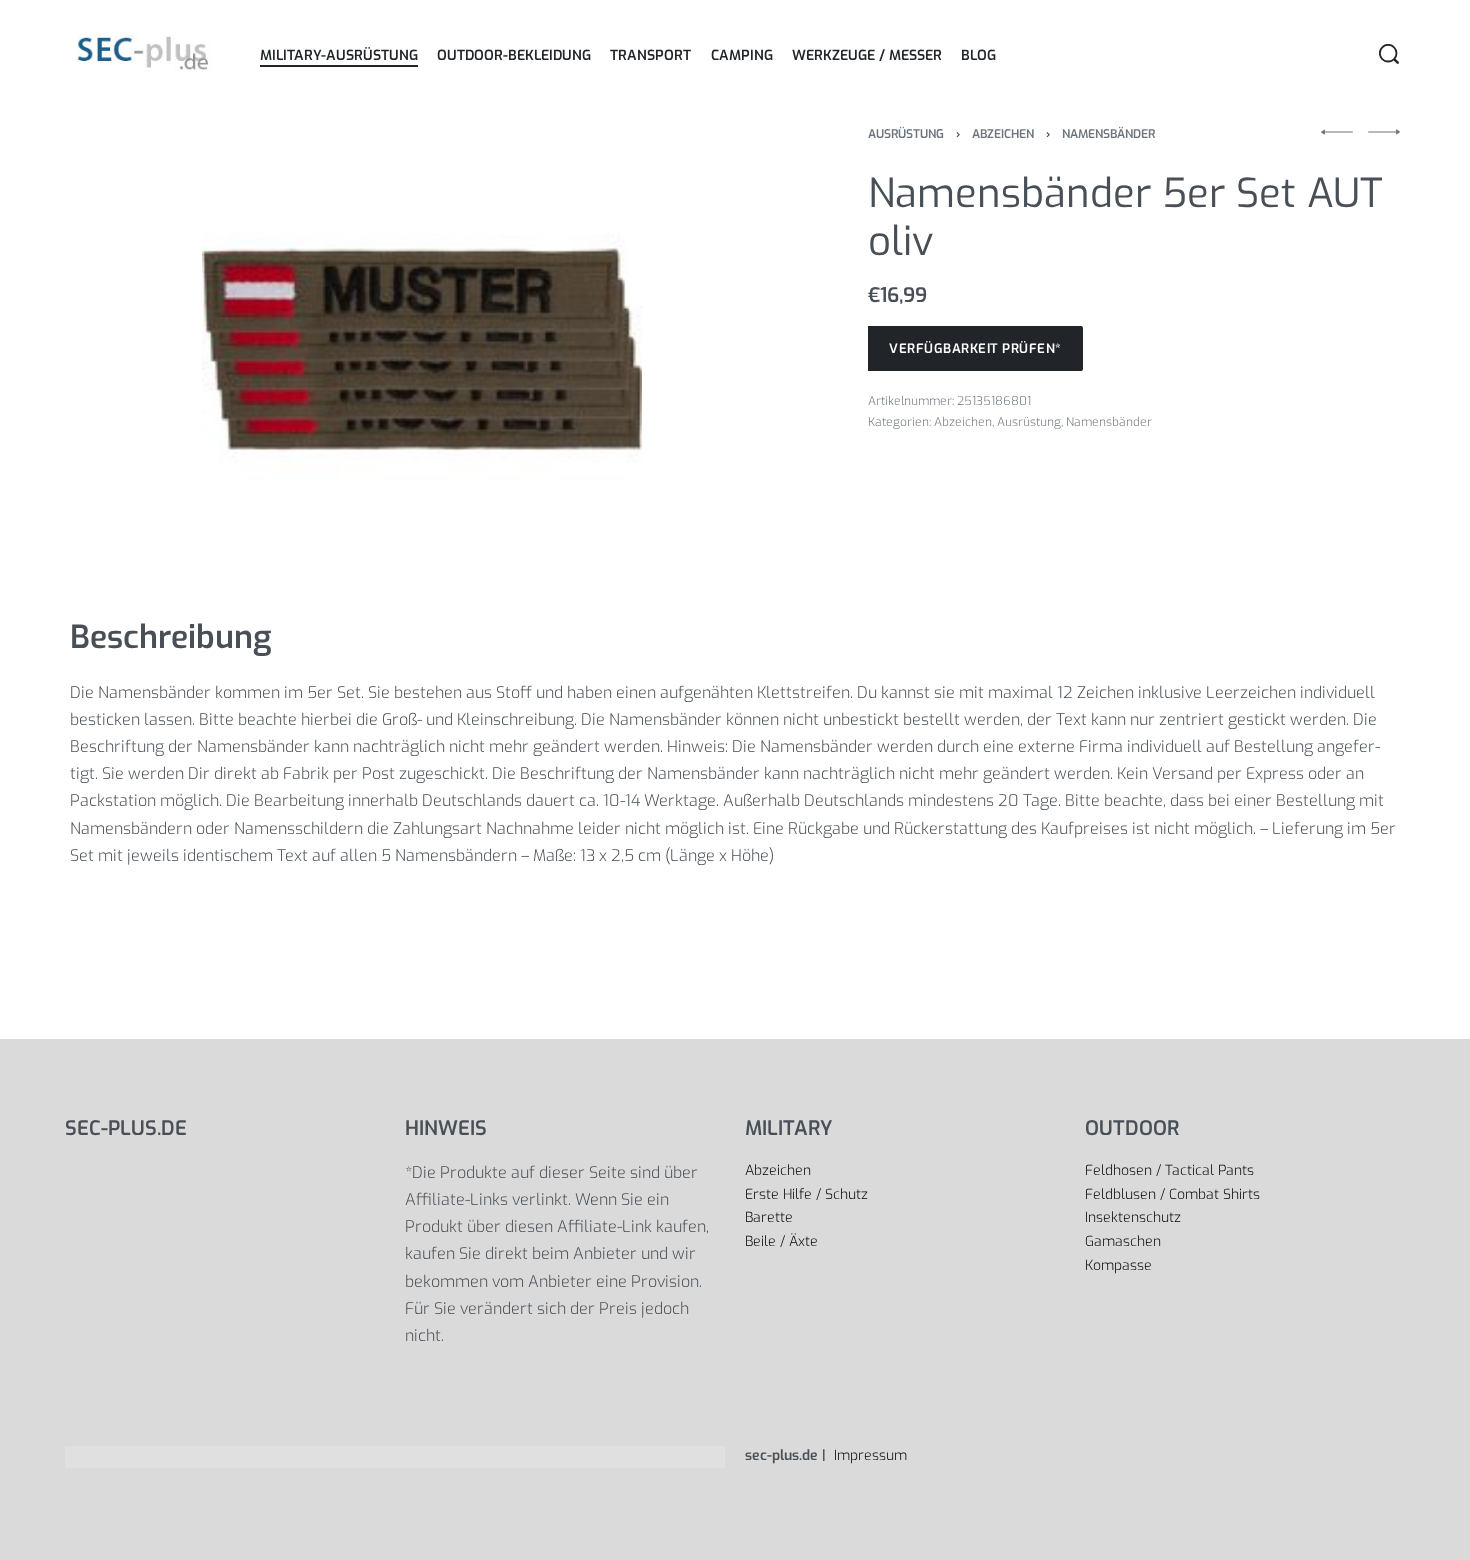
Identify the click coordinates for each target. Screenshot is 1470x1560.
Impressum (868, 1455)
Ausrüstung (906, 134)
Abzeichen (1003, 134)
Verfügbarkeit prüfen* (975, 348)
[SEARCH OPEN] (1389, 54)
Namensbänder (1108, 134)
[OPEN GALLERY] (422, 348)
